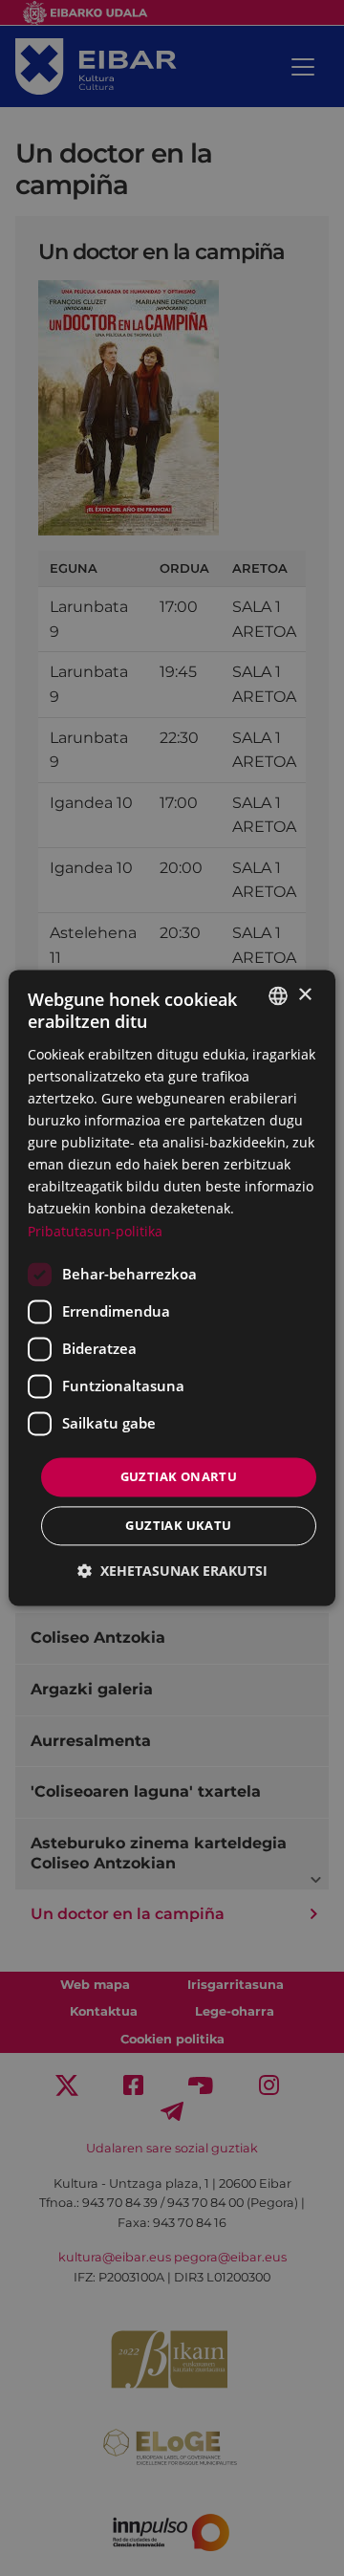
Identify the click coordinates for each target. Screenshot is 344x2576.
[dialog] (172, 1288)
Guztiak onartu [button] (179, 1476)
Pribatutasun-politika (95, 1231)
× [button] (304, 995)
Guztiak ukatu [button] (178, 1526)
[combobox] (278, 995)
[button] (172, 1572)
